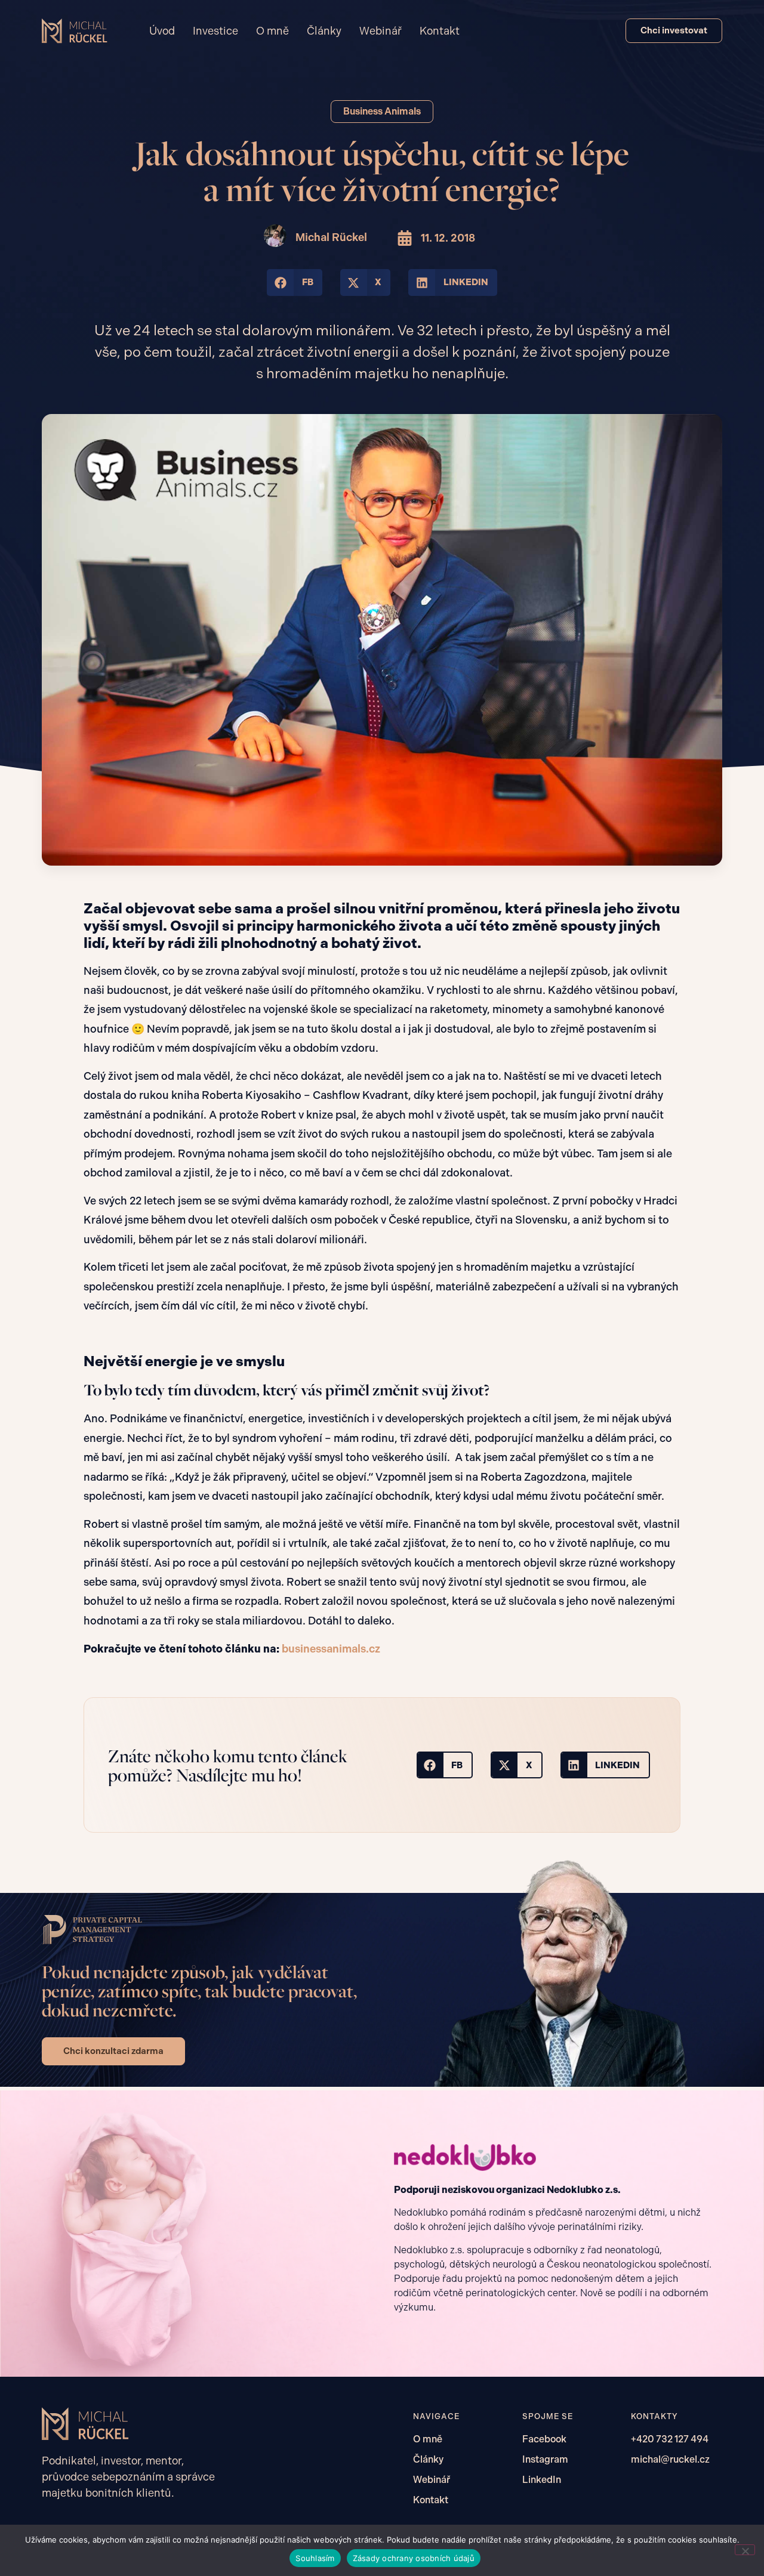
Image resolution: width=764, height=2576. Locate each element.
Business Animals (382, 111)
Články (324, 31)
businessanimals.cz (331, 1649)
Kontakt (440, 31)
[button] (295, 282)
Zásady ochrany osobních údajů (414, 2558)
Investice (215, 31)
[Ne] (745, 2550)
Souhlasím (315, 2558)
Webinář (381, 31)
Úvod (162, 31)
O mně (272, 31)
